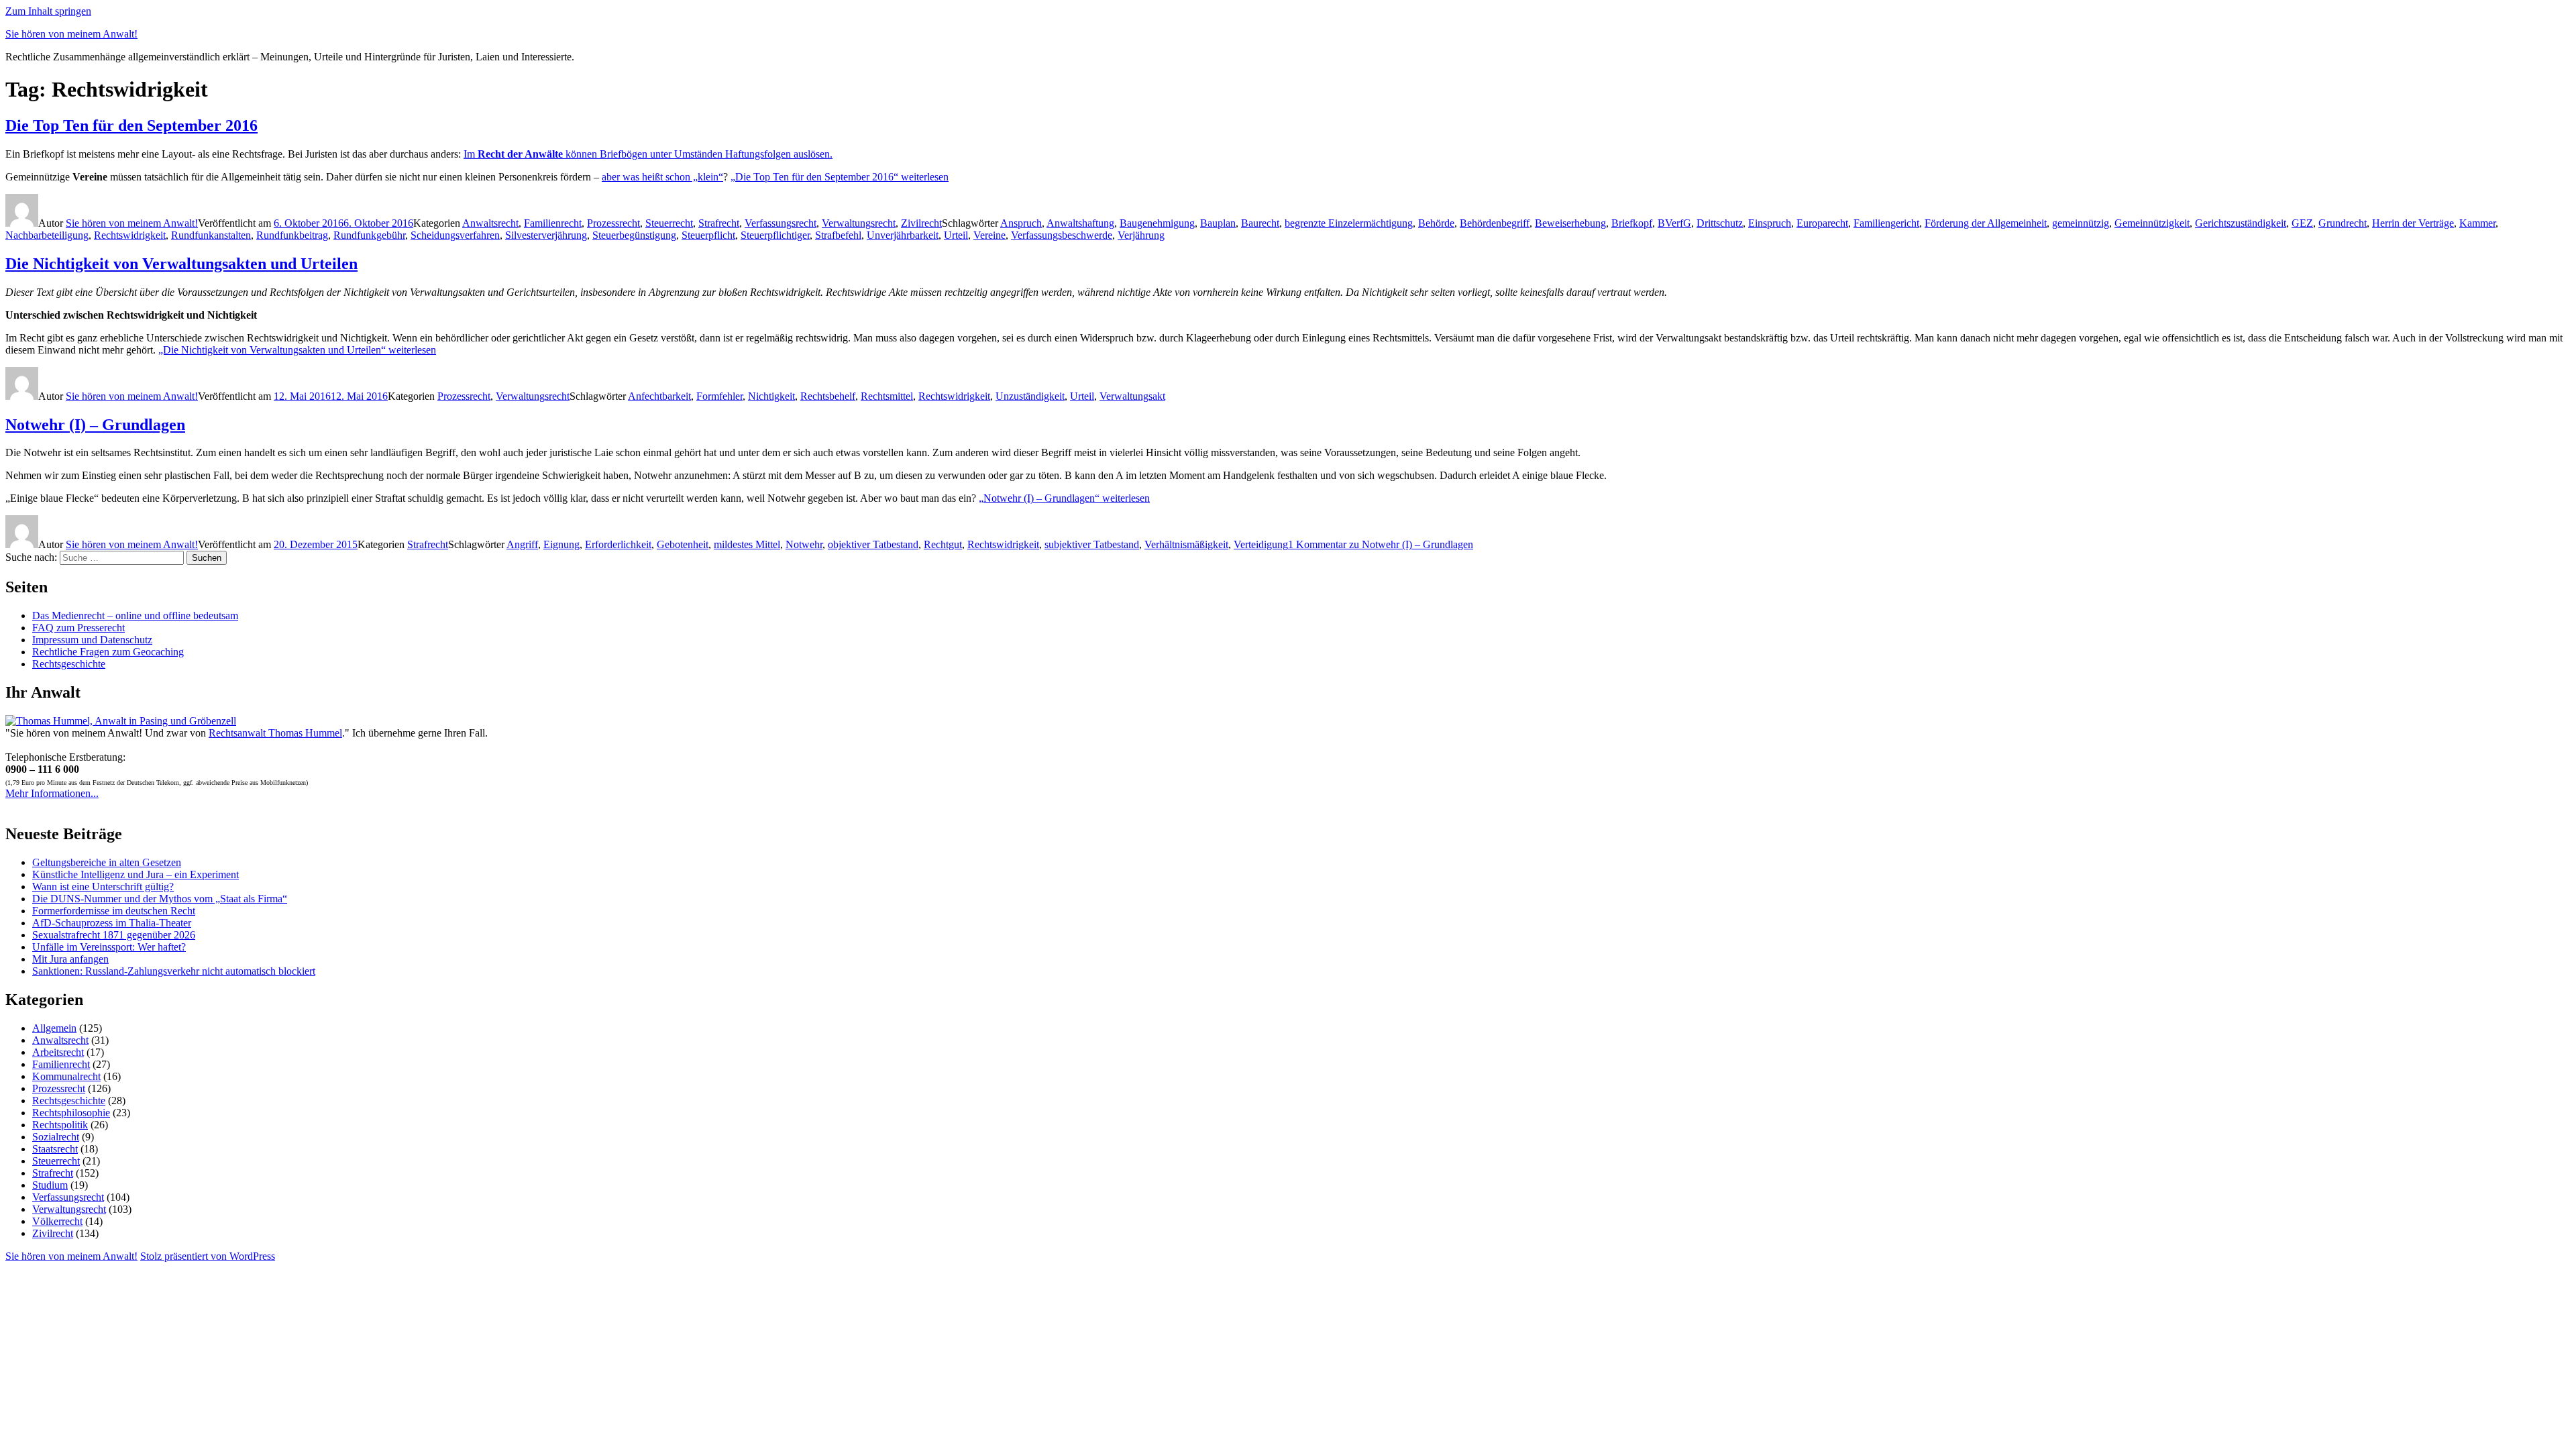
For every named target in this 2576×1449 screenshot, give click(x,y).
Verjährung (1141, 235)
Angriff (522, 544)
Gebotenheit (683, 544)
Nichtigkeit (771, 396)
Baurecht (1260, 223)
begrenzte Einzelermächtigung (1349, 223)
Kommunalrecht (66, 1076)
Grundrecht (2343, 223)
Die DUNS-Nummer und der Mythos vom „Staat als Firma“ (160, 899)
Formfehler (719, 396)
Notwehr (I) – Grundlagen (95, 425)
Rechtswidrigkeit (130, 235)
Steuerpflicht (708, 235)
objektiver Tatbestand (873, 544)
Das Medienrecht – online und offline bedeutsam (135, 615)
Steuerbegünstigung (634, 235)
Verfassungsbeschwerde (1062, 235)
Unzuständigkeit (1030, 396)
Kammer (2477, 223)
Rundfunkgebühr (369, 235)
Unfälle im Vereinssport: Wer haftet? (109, 947)
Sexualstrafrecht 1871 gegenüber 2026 (114, 935)
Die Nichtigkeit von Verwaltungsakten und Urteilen (181, 264)
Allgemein (54, 1028)
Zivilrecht (921, 223)
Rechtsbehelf (828, 396)
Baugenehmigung (1157, 223)
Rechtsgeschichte (69, 664)
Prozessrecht (613, 223)
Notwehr (804, 544)
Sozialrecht (56, 1137)
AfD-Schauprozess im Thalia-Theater (112, 923)
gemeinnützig (2081, 223)
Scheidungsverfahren (455, 235)
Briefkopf (1632, 223)
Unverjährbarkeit (903, 235)
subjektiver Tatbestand (1092, 544)
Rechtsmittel (887, 396)
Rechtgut (943, 544)
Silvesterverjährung (546, 235)
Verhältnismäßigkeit (1186, 544)
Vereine (989, 235)
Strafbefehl (838, 235)
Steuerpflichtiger (775, 235)
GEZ (2302, 223)
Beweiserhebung (1570, 223)
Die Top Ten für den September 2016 (131, 125)
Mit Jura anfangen (70, 959)
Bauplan (1218, 223)
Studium (50, 1185)
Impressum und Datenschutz (92, 640)
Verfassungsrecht (781, 223)
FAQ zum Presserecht (78, 628)
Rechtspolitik (60, 1125)
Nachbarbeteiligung (47, 235)
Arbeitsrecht (58, 1052)
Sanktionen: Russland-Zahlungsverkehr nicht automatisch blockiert (174, 971)
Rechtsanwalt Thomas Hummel (275, 733)
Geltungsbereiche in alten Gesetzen (107, 862)
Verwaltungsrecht (859, 223)
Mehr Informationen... (52, 793)
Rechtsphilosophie (71, 1113)
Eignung (561, 544)
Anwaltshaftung (1080, 223)
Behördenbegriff (1495, 223)
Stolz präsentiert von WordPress (208, 1256)
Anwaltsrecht (490, 223)
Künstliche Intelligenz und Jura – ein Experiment (136, 874)
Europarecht (1822, 223)
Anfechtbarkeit (659, 396)
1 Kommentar (1381, 544)
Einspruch (1770, 223)
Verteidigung (1261, 544)
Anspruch (1021, 223)
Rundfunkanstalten (211, 235)
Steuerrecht (669, 223)
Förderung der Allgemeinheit (1986, 223)
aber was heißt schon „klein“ (662, 177)
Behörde (1436, 223)
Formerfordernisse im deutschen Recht (114, 911)
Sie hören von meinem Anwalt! (71, 34)
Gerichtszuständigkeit (2241, 223)
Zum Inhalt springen (48, 11)
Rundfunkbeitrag (292, 235)
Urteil (956, 235)
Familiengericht (1886, 223)
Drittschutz (1720, 223)
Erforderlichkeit (618, 544)
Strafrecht (719, 223)
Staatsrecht (55, 1149)
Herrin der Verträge (2413, 223)
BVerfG (1674, 223)
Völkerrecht (57, 1221)
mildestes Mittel (747, 544)
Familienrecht (553, 223)
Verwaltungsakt (1132, 396)
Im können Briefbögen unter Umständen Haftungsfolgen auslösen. (648, 154)
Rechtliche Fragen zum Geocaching (108, 652)
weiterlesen (840, 177)
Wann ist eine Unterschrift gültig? (103, 887)
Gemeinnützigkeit (2152, 223)
